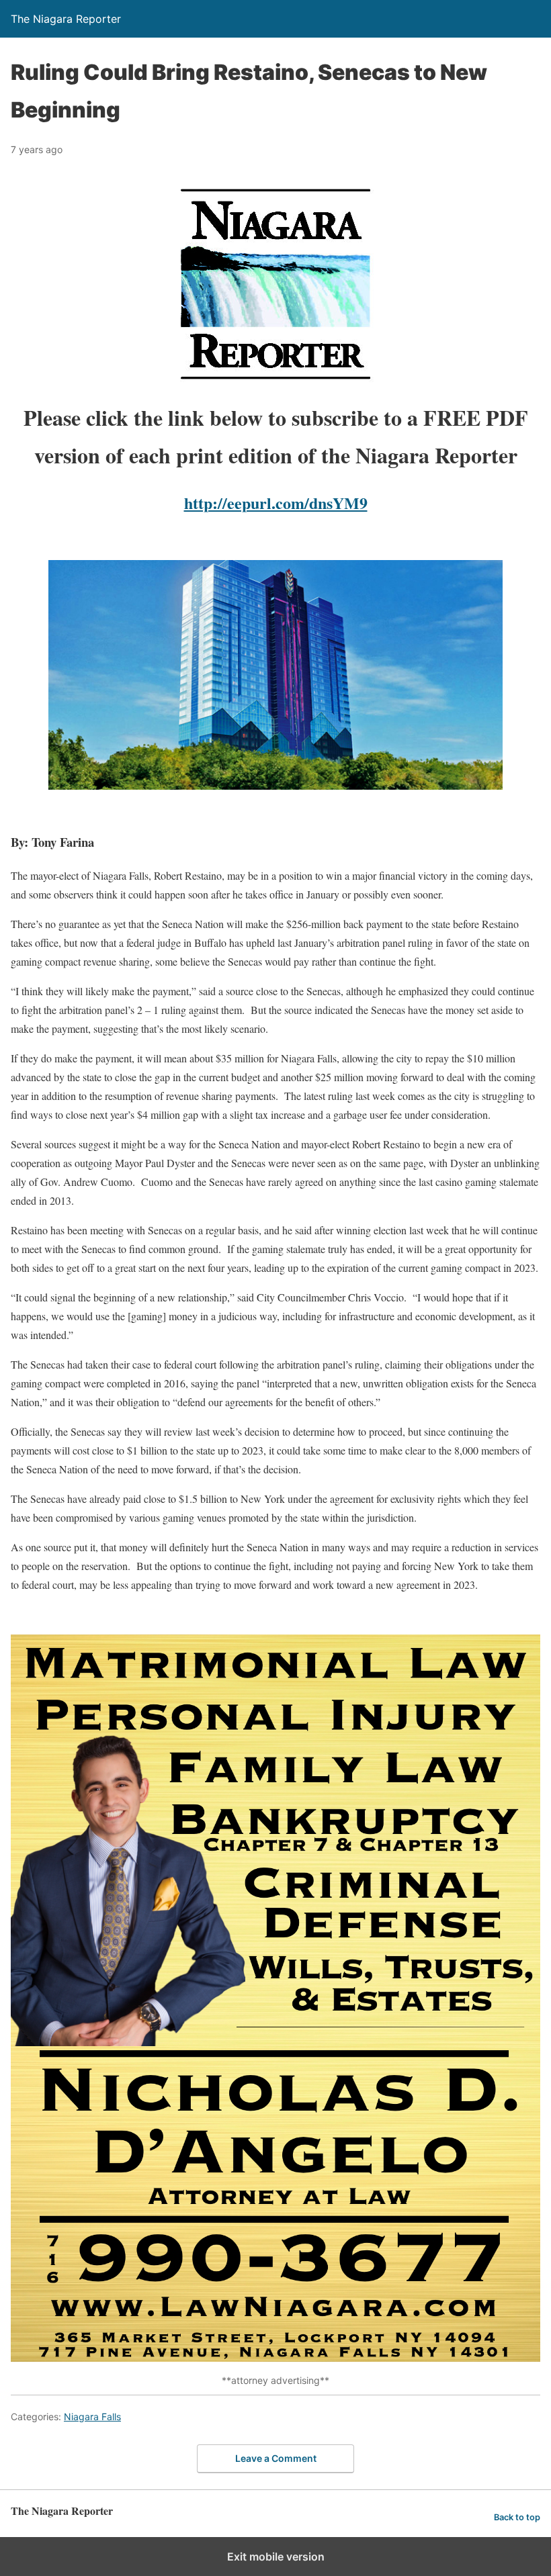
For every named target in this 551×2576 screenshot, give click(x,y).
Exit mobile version (276, 2557)
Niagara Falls (92, 2417)
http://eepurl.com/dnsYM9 (276, 503)
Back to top (517, 2517)
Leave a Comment (276, 2458)
